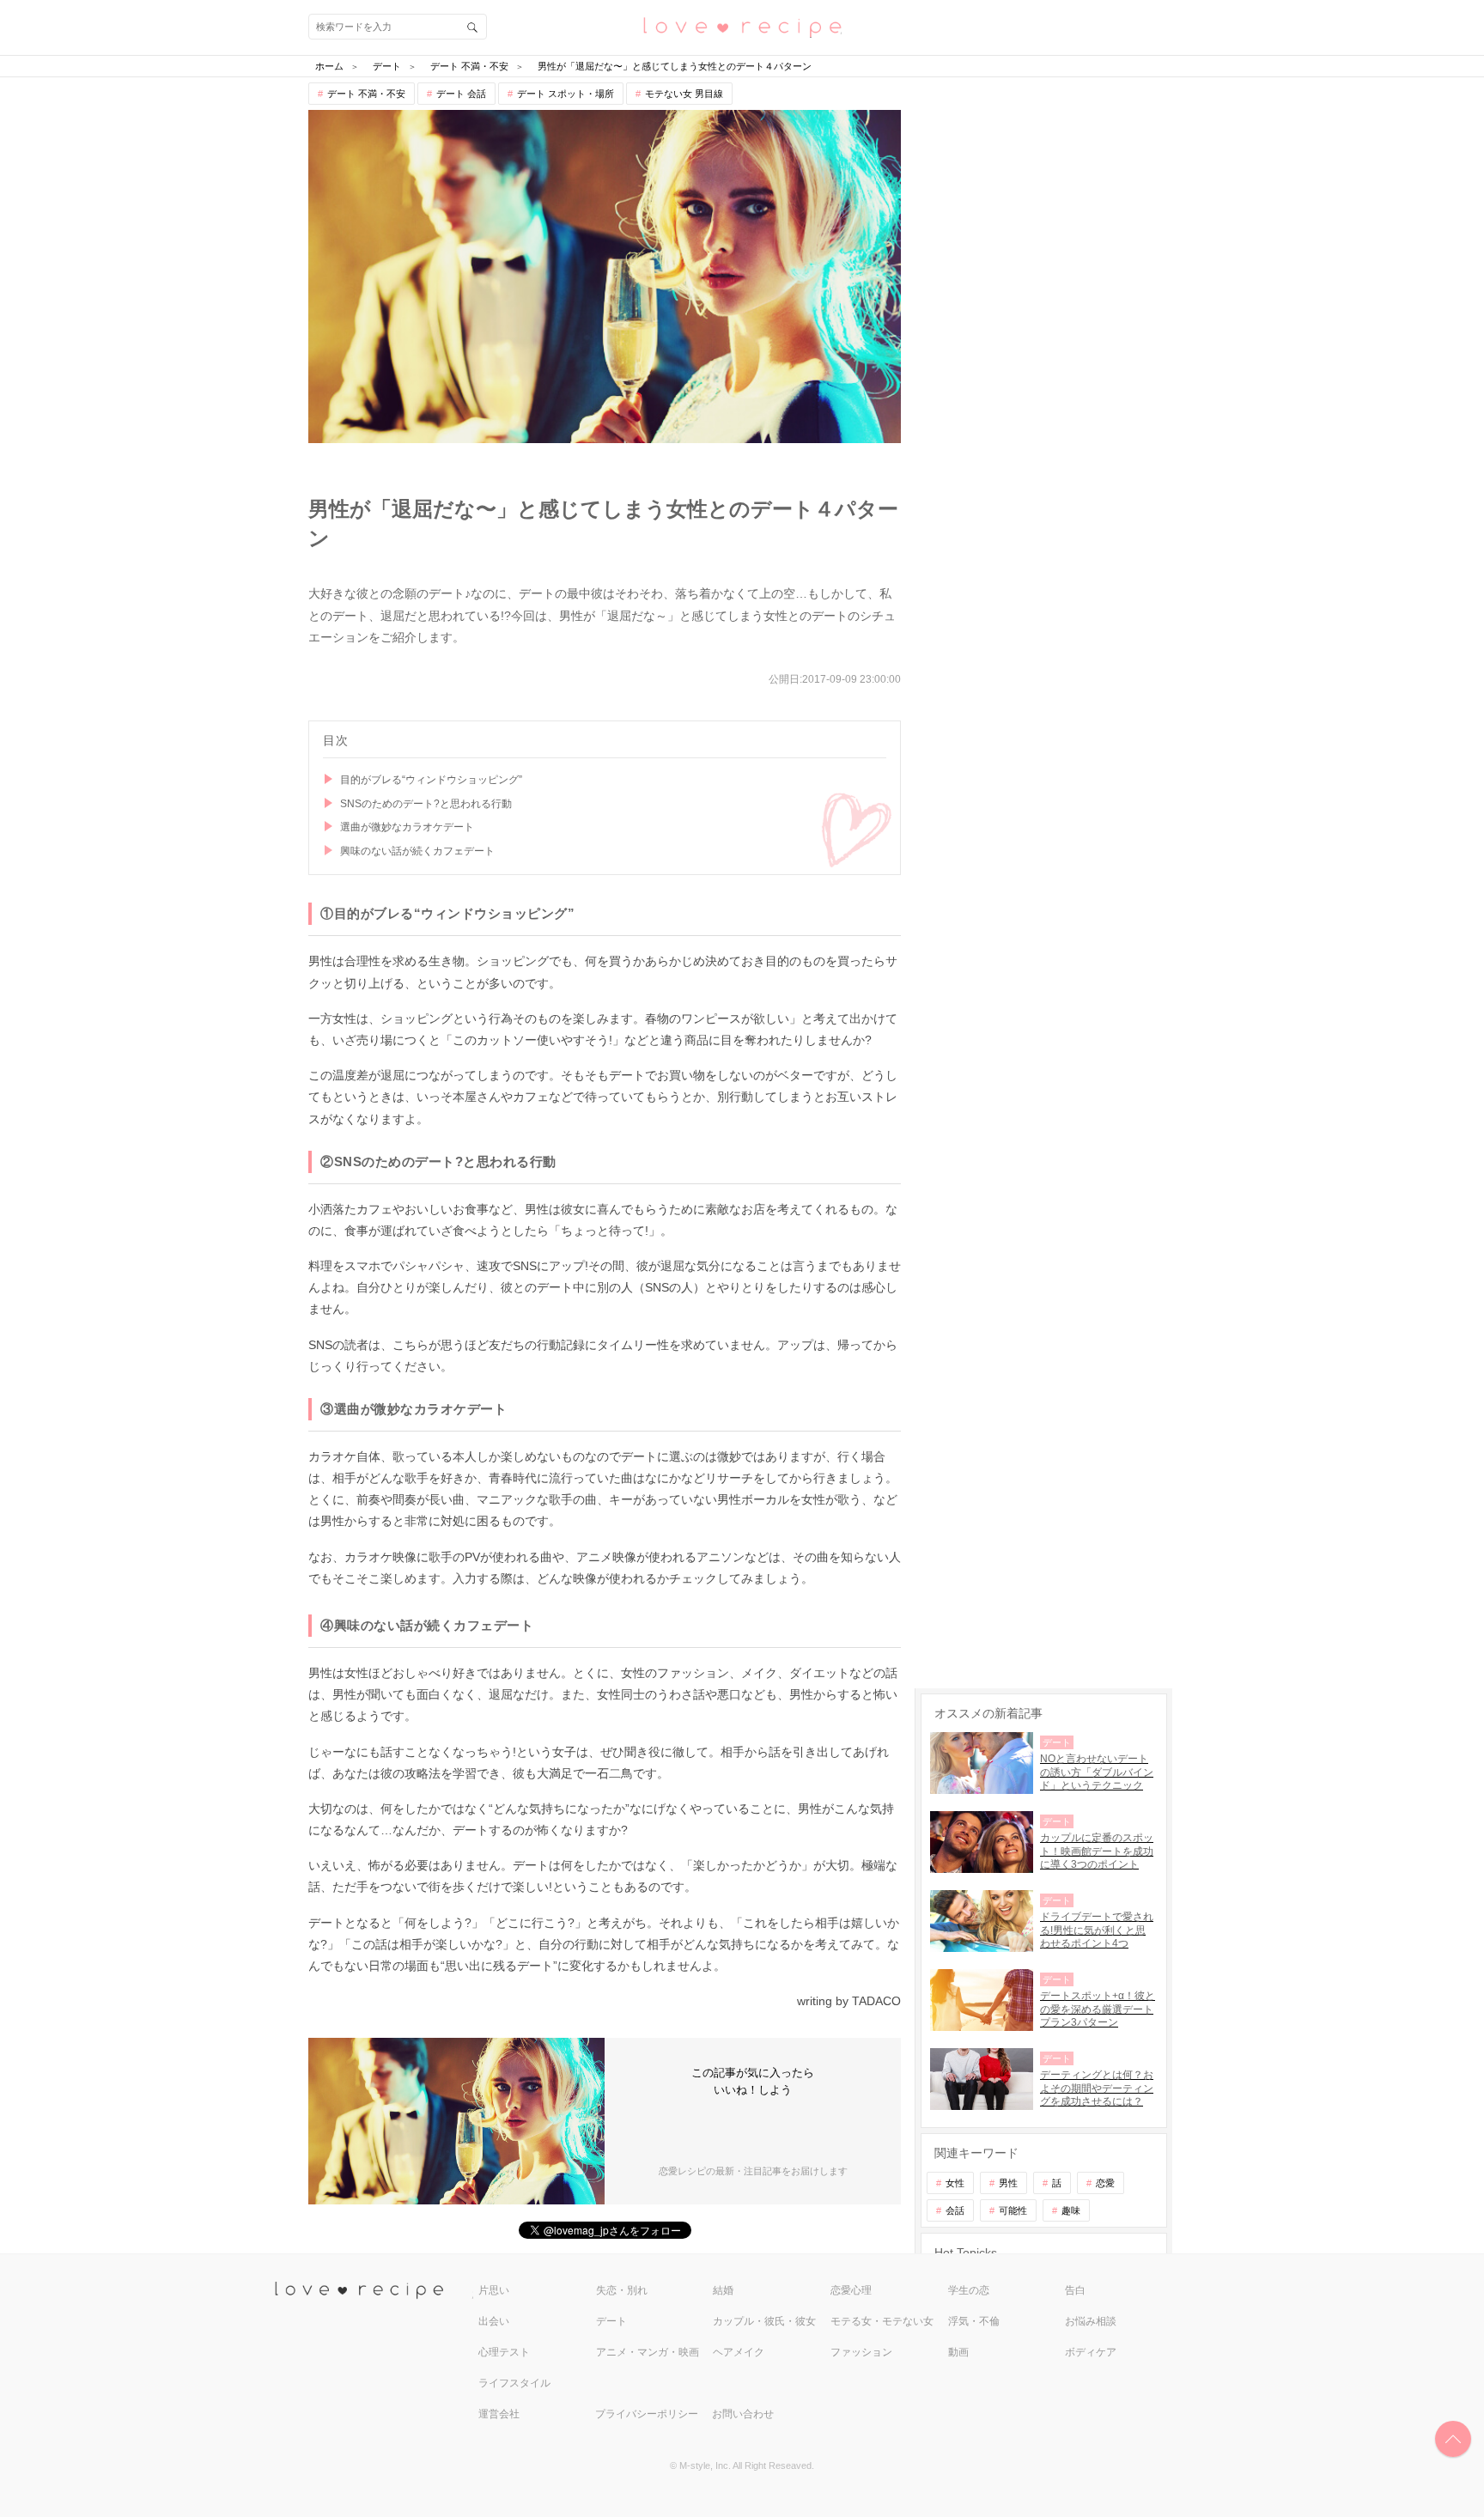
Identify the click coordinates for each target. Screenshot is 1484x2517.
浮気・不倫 (974, 2321)
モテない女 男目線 (684, 94)
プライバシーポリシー (647, 2414)
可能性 (1013, 2210)
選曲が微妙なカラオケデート (407, 827)
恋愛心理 (851, 2290)
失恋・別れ (622, 2290)
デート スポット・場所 (566, 94)
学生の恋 (969, 2290)
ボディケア (1091, 2352)
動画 (958, 2352)
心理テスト (504, 2352)
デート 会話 (461, 94)
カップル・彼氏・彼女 (764, 2321)
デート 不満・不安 (366, 94)
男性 (1008, 2183)
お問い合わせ (743, 2414)
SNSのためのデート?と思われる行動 (426, 804)
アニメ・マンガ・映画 (648, 2352)
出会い (494, 2321)
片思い (494, 2290)
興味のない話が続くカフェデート (417, 851)
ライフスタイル (514, 2383)
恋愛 (1105, 2183)
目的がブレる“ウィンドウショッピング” (431, 780)
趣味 (1071, 2210)
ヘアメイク (739, 2352)
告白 (1075, 2290)
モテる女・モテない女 (882, 2321)
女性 (955, 2183)
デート (611, 2321)
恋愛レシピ (742, 26)
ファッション (861, 2352)
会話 (955, 2210)
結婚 (723, 2290)
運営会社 (499, 2414)
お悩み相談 (1091, 2321)
